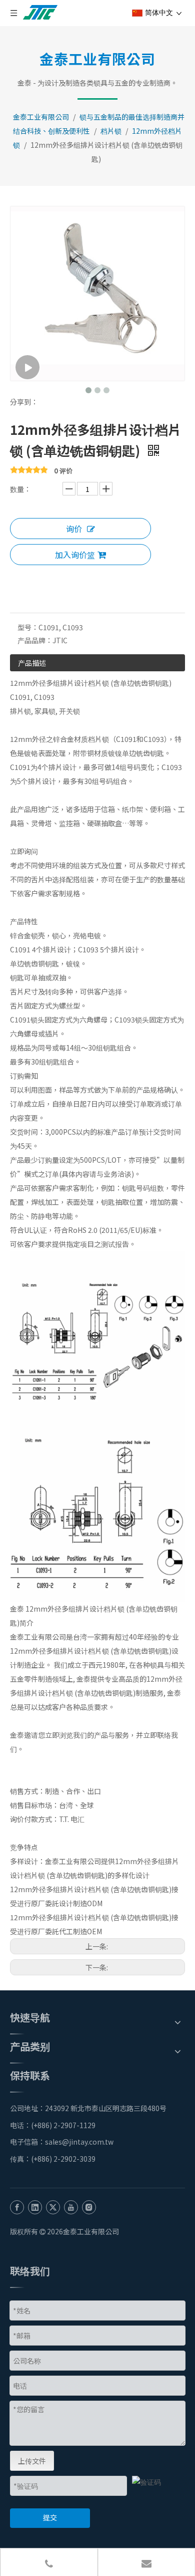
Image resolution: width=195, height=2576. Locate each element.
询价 (74, 529)
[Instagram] (89, 2206)
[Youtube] (71, 2206)
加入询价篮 (75, 555)
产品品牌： (35, 640)
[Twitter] (53, 2206)
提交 (50, 2517)
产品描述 (32, 663)
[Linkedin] (35, 2206)
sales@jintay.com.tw (82, 2142)
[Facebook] (17, 2206)
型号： (28, 627)
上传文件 (32, 2461)
